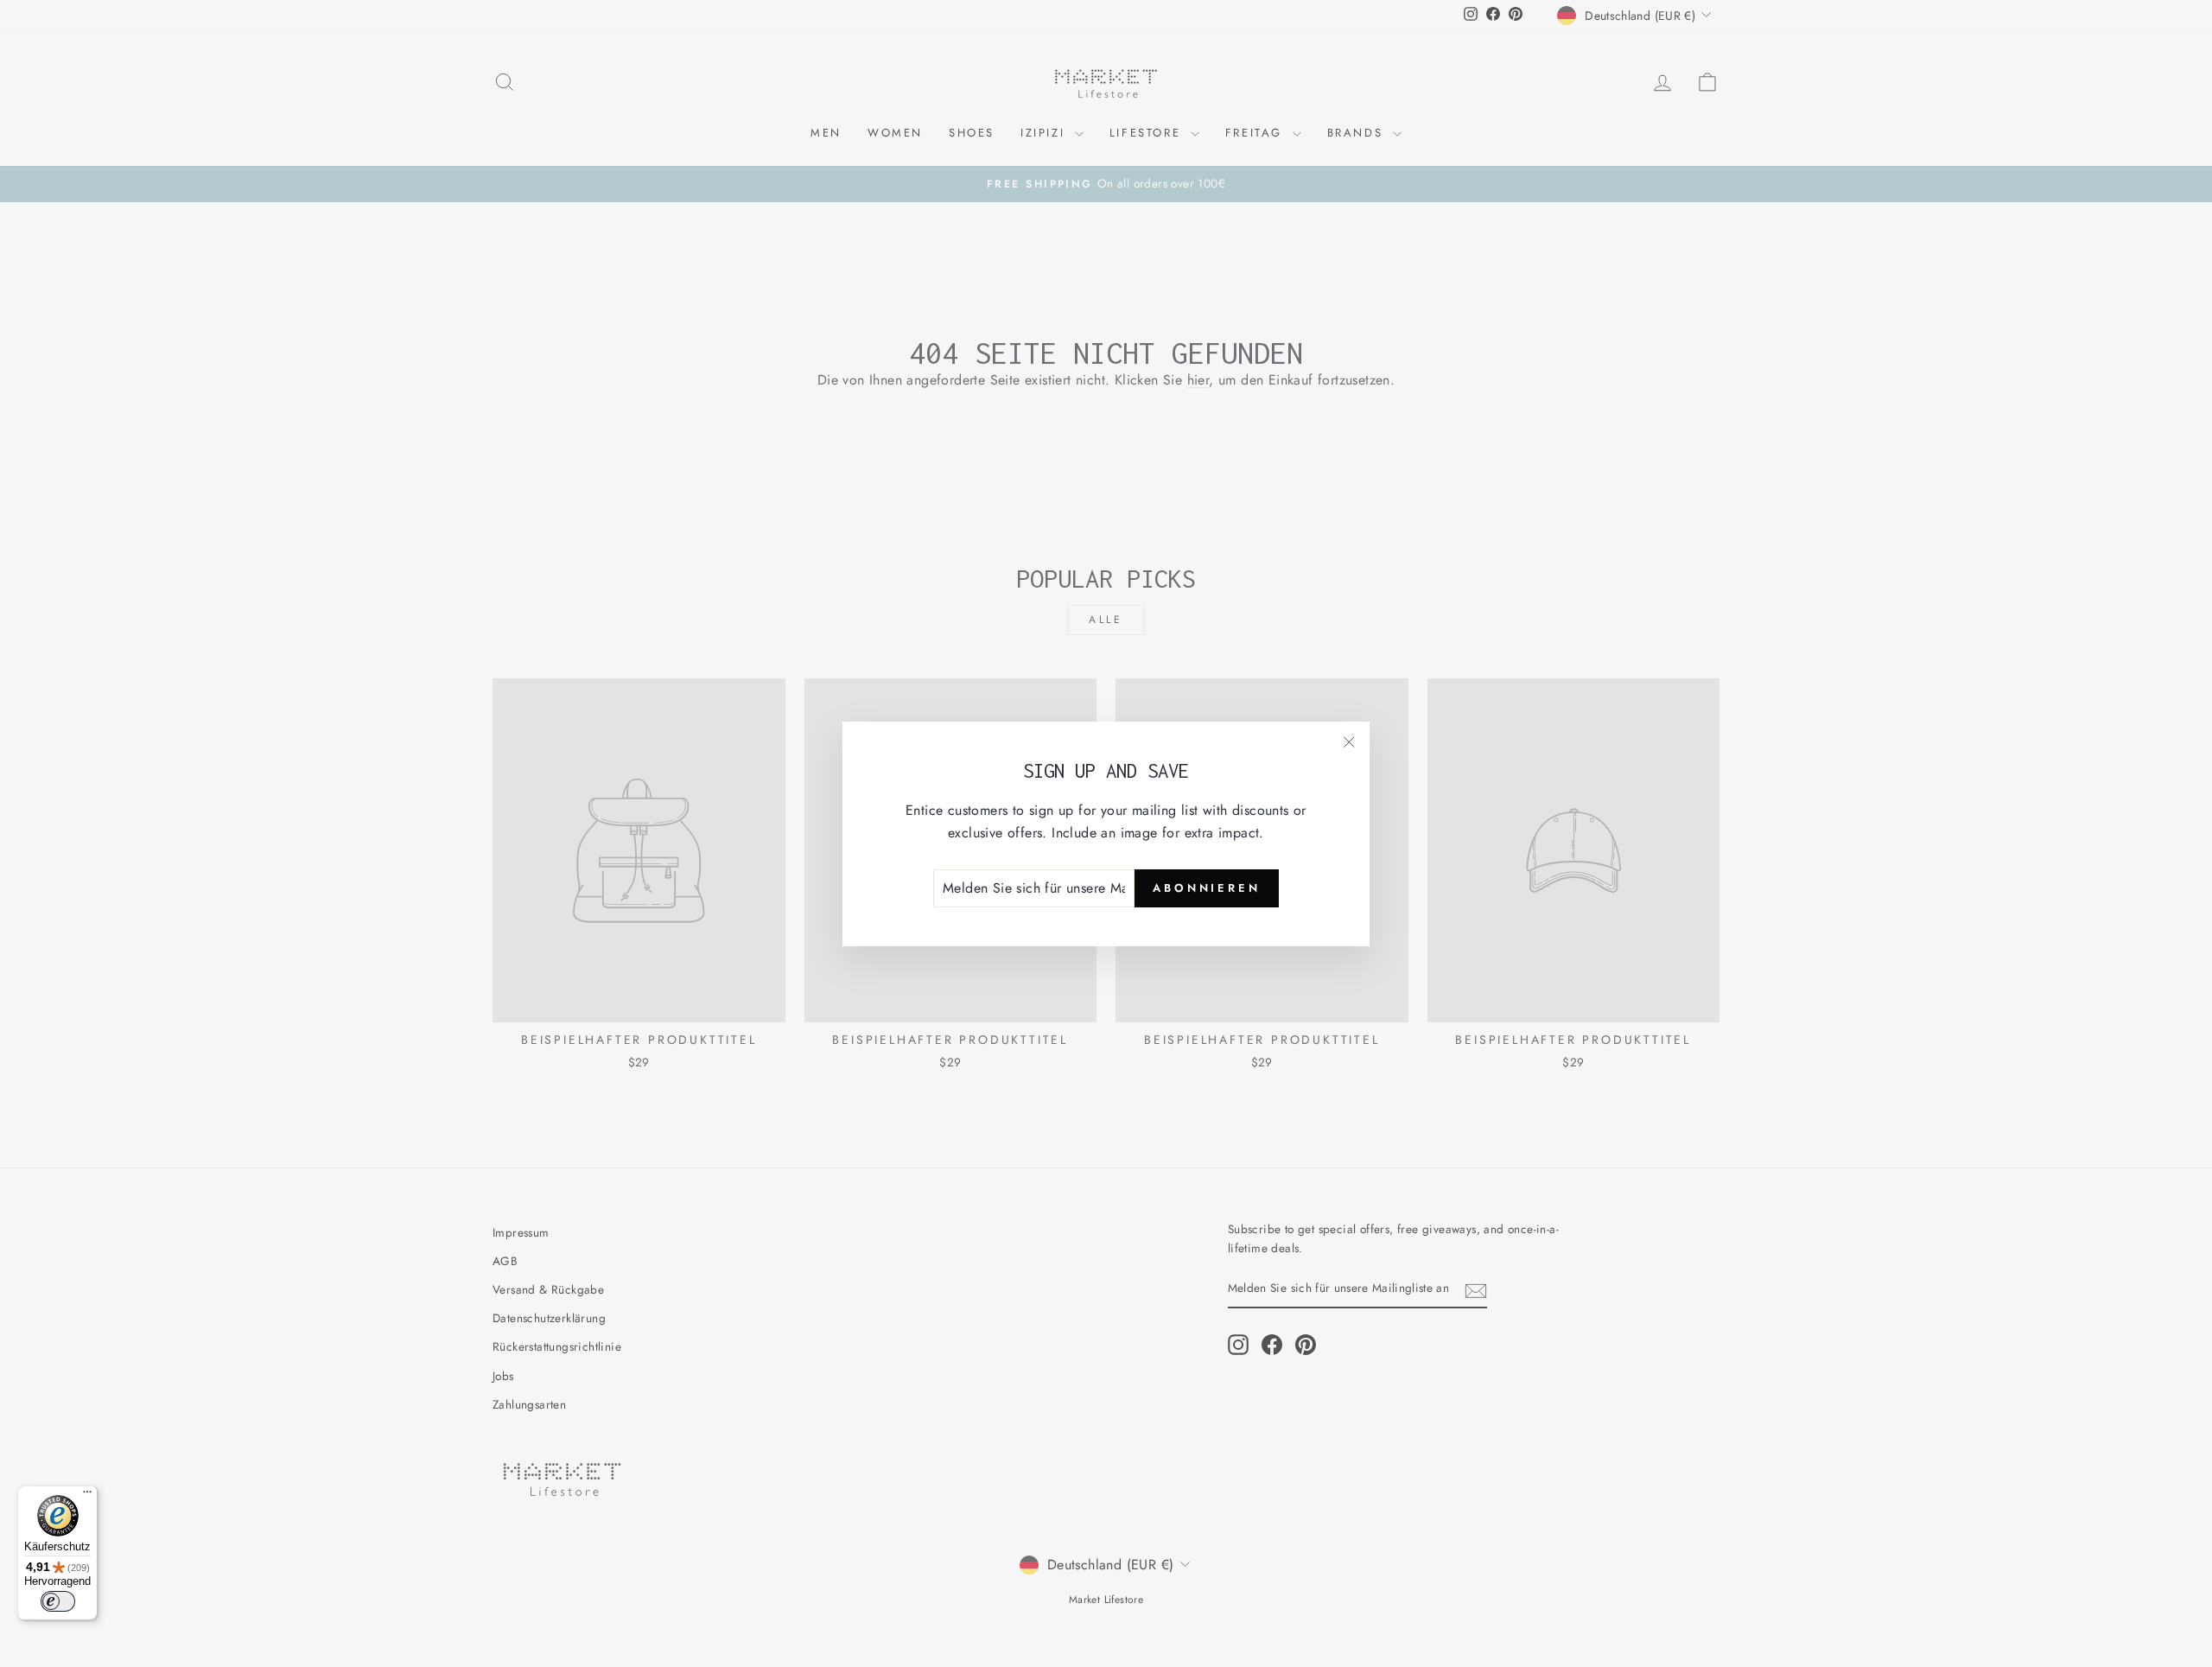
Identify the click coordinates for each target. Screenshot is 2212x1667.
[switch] (58, 1601)
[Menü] (87, 1496)
